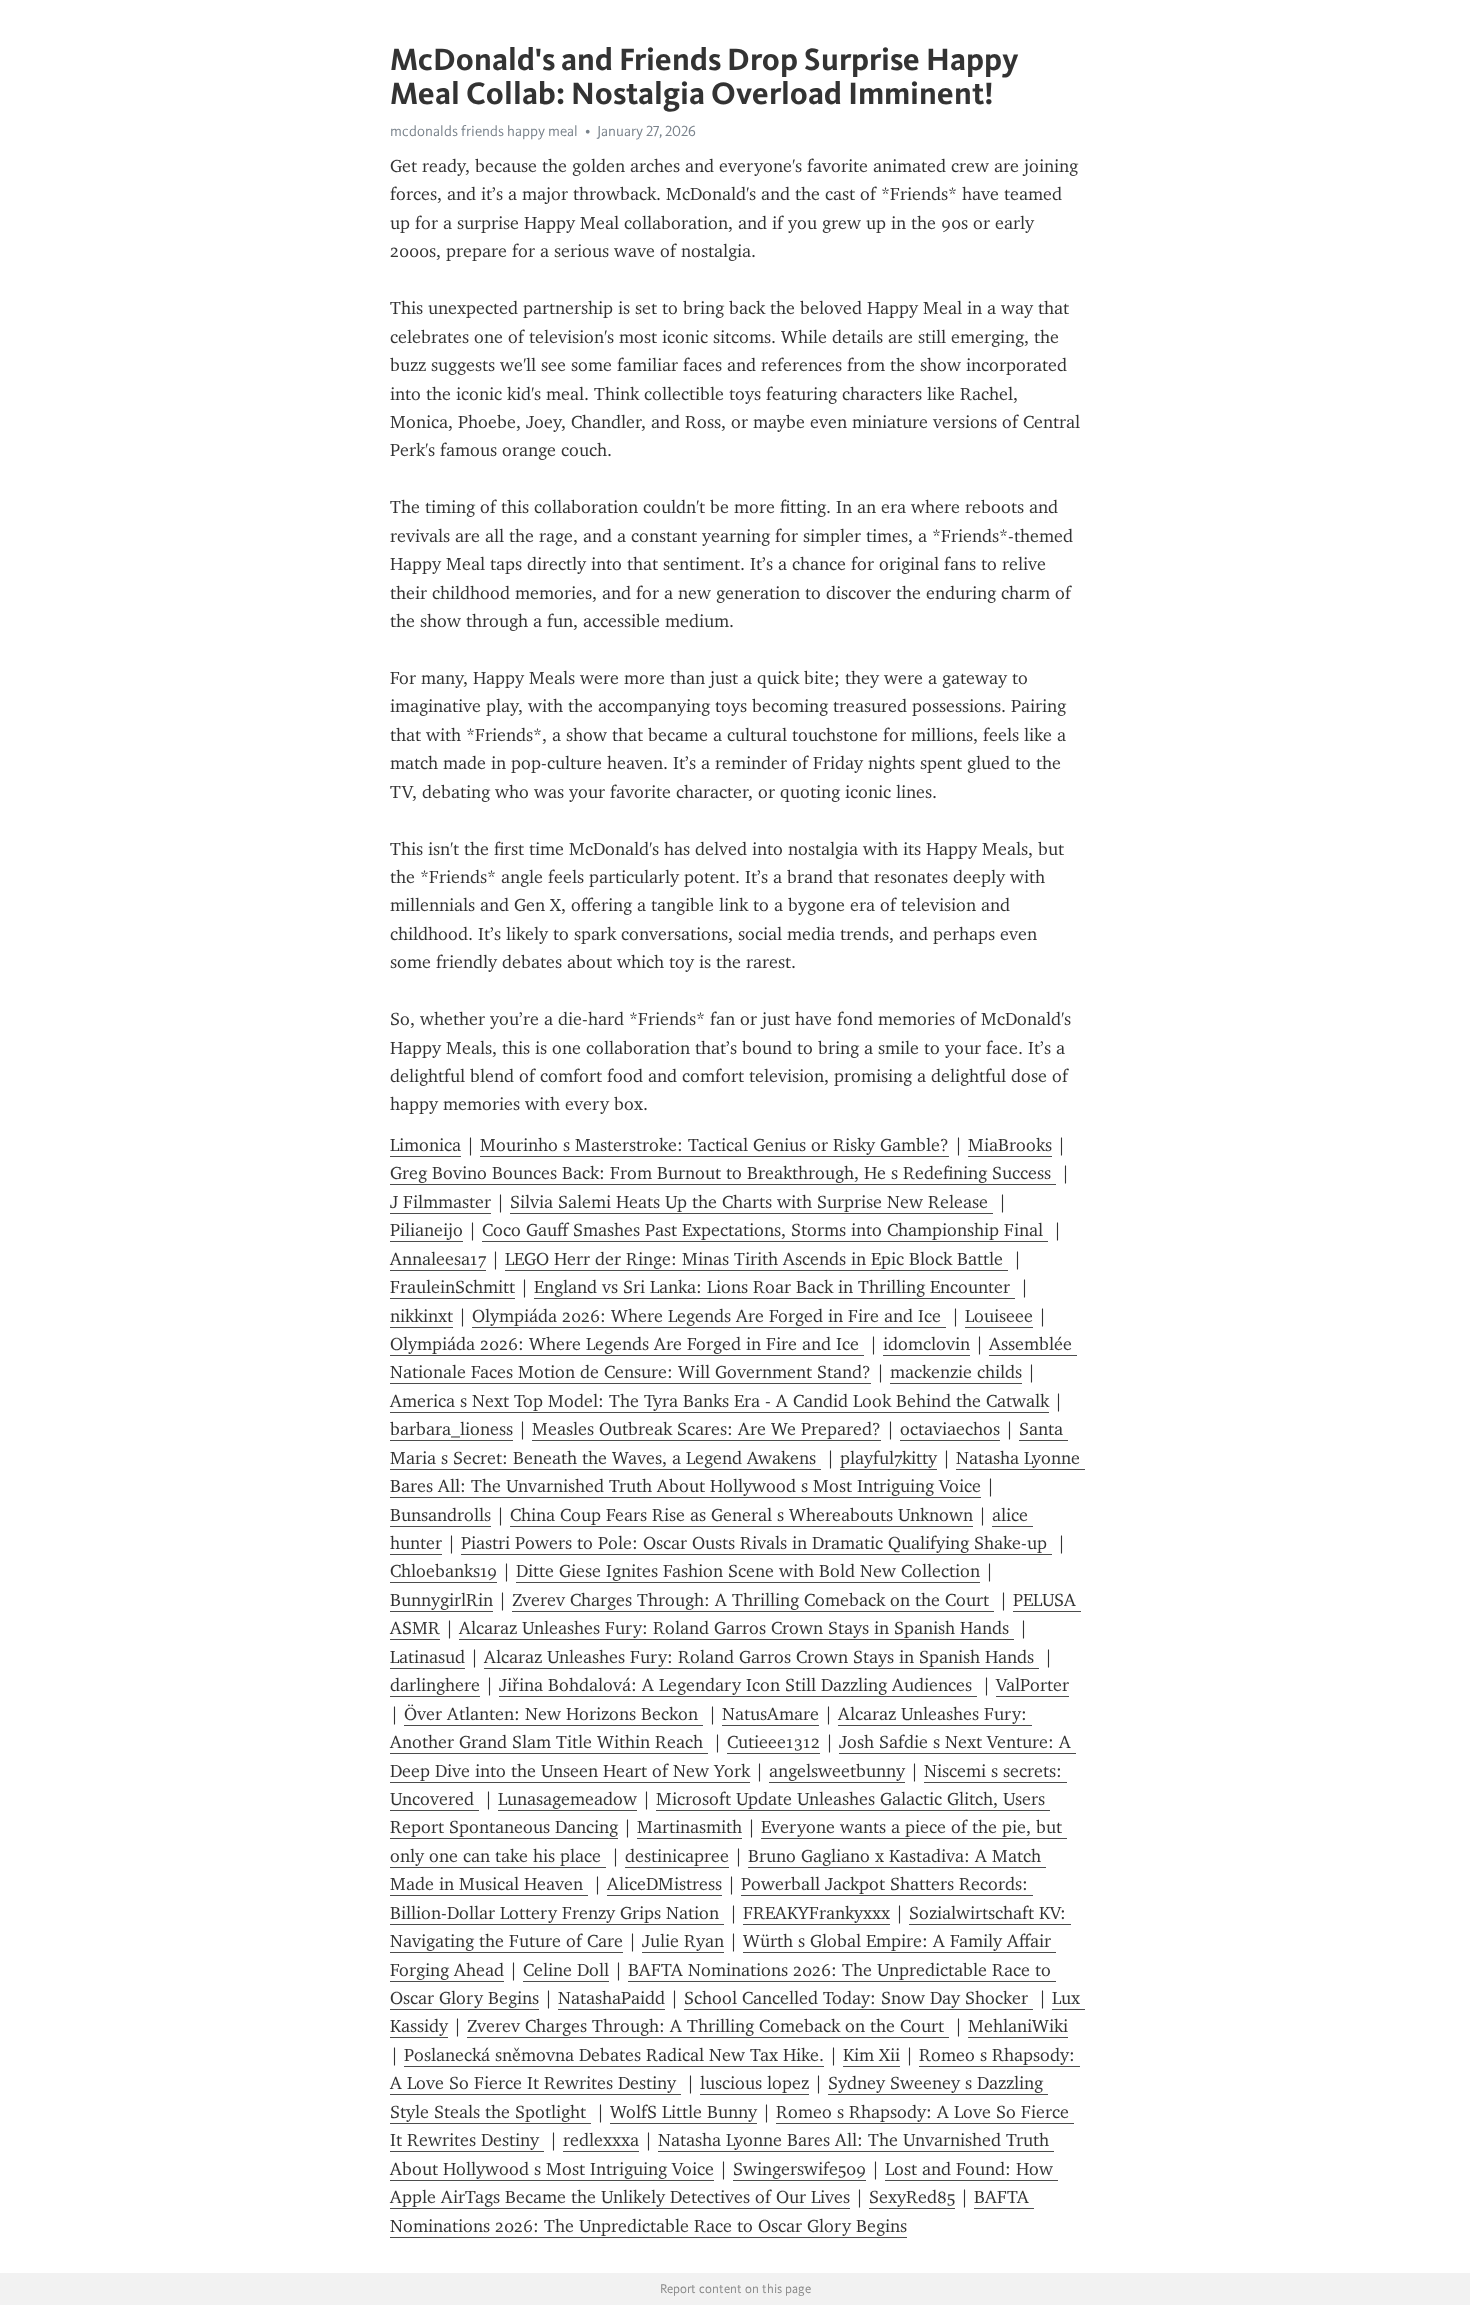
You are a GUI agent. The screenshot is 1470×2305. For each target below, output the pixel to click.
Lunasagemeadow (567, 1799)
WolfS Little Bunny (683, 2112)
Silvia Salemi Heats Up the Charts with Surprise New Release (751, 1202)
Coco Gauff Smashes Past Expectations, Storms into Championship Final (765, 1230)
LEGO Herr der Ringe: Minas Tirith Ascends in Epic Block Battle (756, 1259)
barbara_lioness (451, 1429)
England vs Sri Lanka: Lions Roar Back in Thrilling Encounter (774, 1287)
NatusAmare (770, 1714)
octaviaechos (950, 1429)
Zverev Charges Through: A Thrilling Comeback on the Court (753, 1600)
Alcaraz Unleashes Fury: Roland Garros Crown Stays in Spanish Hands (736, 1628)
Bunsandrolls (440, 1515)
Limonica (425, 1145)
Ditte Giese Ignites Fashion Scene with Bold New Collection (748, 1571)
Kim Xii (871, 2055)
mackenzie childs (956, 1372)
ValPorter (1032, 1685)
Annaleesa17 (438, 1259)
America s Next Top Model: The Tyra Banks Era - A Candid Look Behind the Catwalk (719, 1401)
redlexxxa (601, 2140)
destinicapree (677, 1856)
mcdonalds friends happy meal (484, 131)
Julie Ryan (683, 1941)
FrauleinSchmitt (452, 1287)
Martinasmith (689, 1827)
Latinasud (427, 1657)
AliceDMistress (664, 1884)
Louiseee (999, 1316)
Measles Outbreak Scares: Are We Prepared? (706, 1429)
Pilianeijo (426, 1230)
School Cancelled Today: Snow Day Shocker (858, 1998)
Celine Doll (566, 1970)
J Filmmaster (440, 1202)
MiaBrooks (1010, 1145)
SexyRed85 (912, 2197)
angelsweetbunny (837, 1771)
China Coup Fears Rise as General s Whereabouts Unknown (741, 1515)
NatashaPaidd (611, 1998)
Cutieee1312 (773, 1742)
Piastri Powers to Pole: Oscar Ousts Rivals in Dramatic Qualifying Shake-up (756, 1543)
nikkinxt (421, 1316)
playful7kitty (888, 1458)
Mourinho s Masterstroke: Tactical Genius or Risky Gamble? (714, 1145)
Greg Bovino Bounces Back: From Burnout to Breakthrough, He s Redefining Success (723, 1173)
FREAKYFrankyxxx (816, 1913)
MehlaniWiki (1018, 2026)
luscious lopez (754, 2083)
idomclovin (926, 1344)
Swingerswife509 (799, 2169)
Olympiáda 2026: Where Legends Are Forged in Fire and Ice (709, 1316)
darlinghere (435, 1685)
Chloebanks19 (443, 1571)
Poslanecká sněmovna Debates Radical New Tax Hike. (614, 2055)
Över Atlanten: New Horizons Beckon (553, 1714)
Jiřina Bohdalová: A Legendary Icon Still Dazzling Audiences (738, 1685)
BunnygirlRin (441, 1600)
